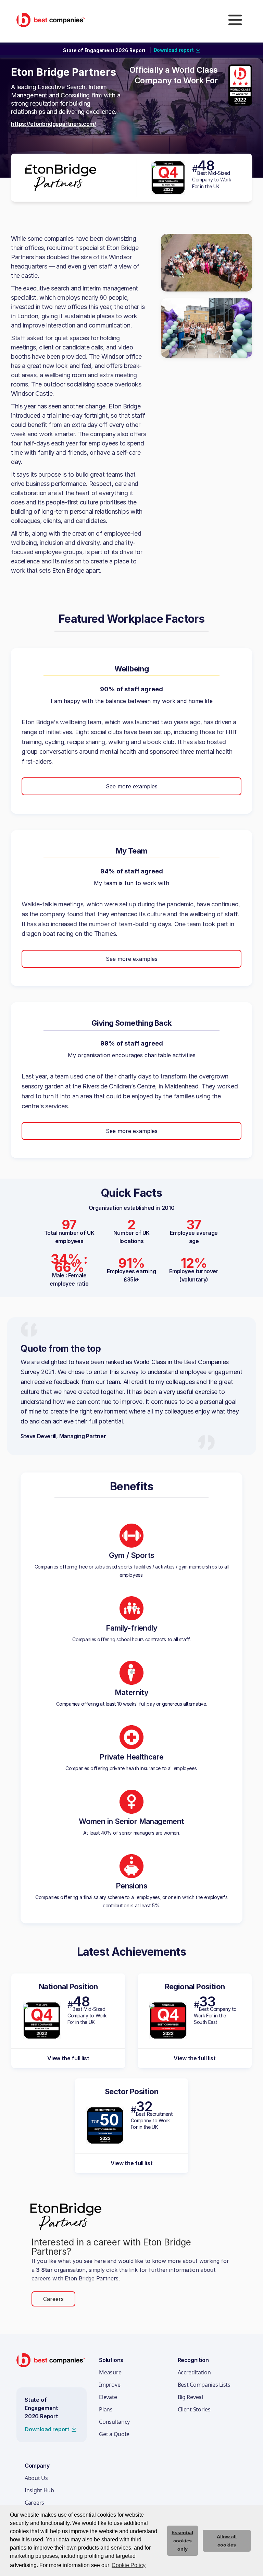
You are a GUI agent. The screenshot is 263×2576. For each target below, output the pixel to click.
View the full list (68, 2058)
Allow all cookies (227, 2541)
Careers (53, 2299)
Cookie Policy (129, 2565)
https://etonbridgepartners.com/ (54, 124)
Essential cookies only (182, 2541)
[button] (235, 20)
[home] (51, 20)
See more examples (132, 786)
